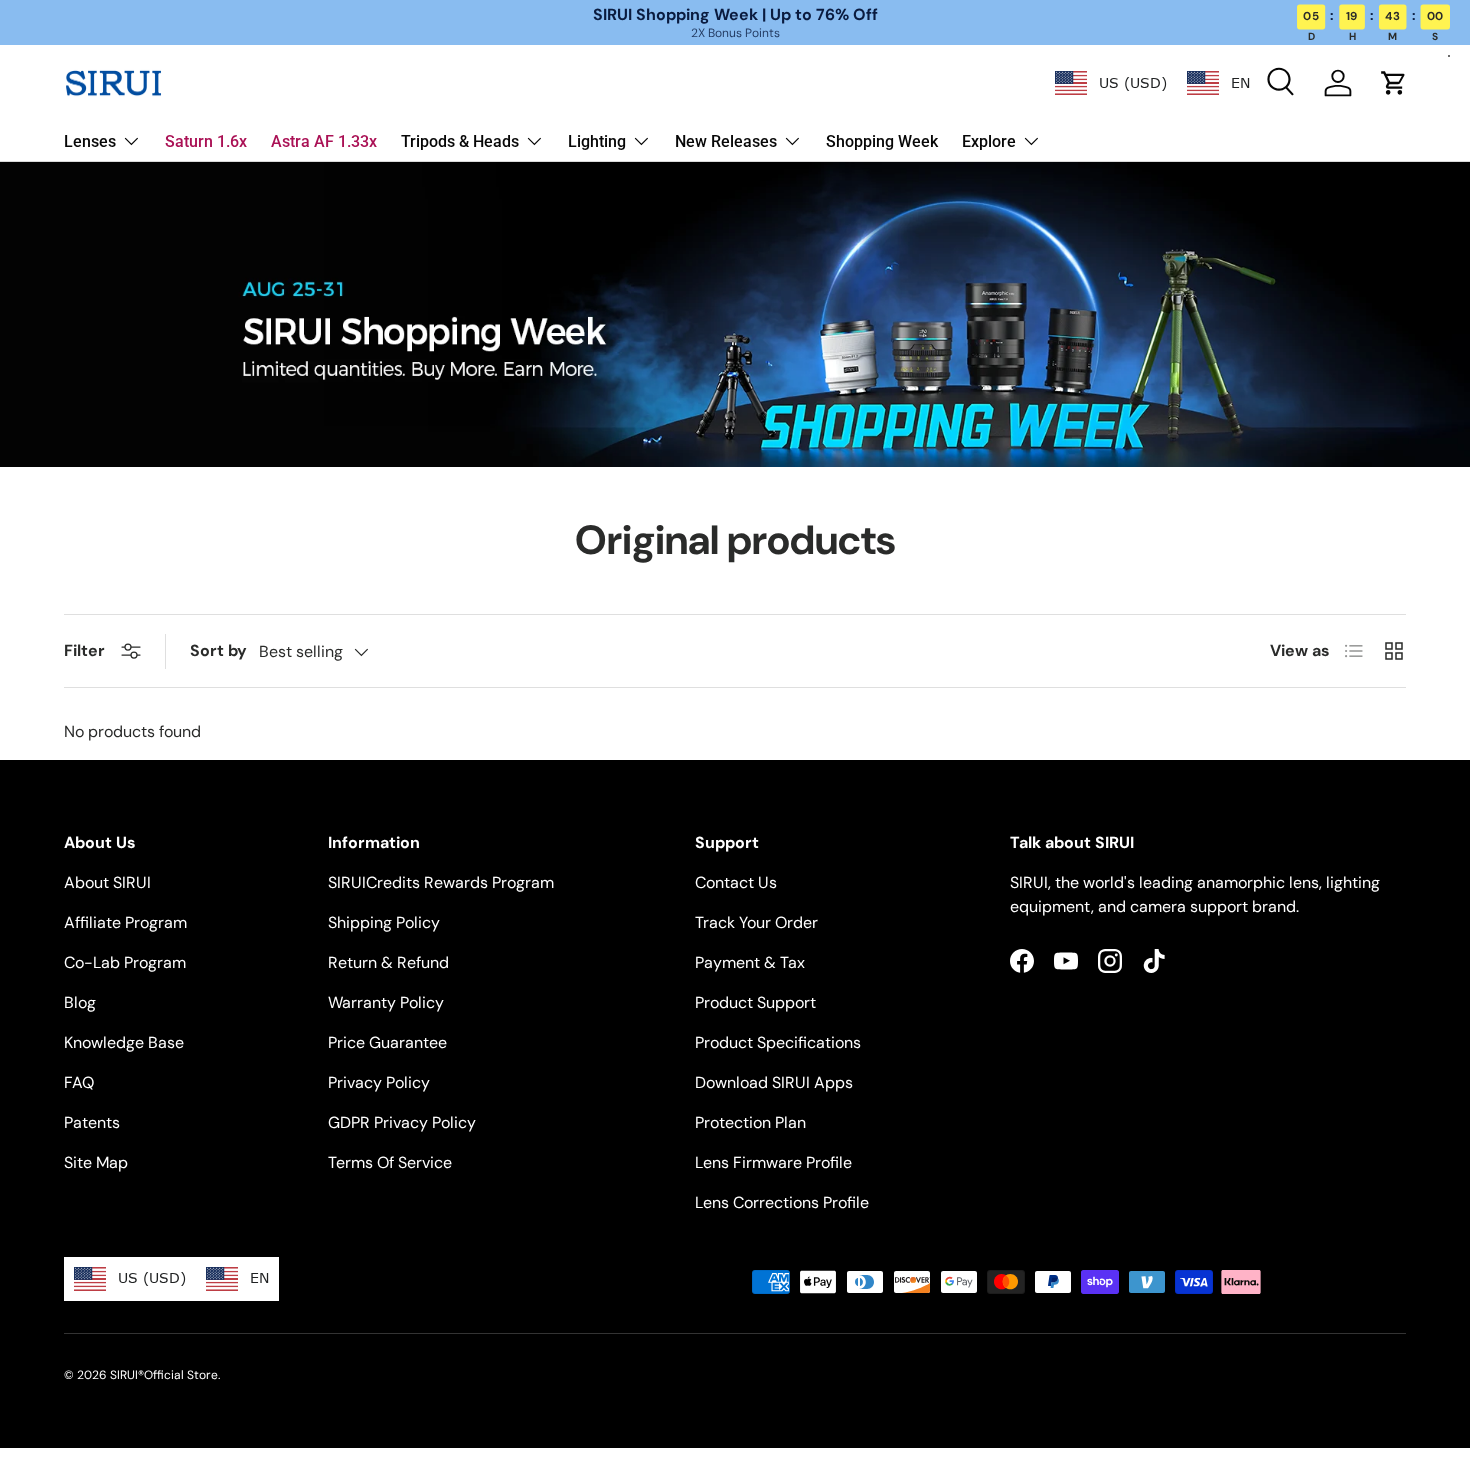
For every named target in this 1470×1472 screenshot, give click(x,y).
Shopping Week (882, 141)
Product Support (755, 1002)
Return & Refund (388, 962)
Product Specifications (778, 1042)
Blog (80, 1002)
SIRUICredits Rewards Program (441, 882)
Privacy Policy (379, 1082)
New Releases (726, 141)
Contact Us (736, 882)
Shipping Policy (384, 922)
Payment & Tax (750, 962)
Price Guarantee (387, 1042)
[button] (1394, 83)
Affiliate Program (125, 922)
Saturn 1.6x (206, 141)
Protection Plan (750, 1122)
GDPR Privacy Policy (402, 1122)
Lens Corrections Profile (782, 1202)
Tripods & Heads (460, 141)
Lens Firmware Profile (773, 1162)
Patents (92, 1122)
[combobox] (1111, 83)
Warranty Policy (386, 1002)
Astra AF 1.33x (324, 141)
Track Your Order (756, 922)
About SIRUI (107, 882)
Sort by (218, 650)
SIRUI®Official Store (164, 1375)
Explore (989, 141)
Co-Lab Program (125, 962)
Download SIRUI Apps (774, 1082)
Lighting (597, 141)
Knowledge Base (124, 1042)
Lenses (90, 141)
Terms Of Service (390, 1162)
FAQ (79, 1082)
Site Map (96, 1162)
